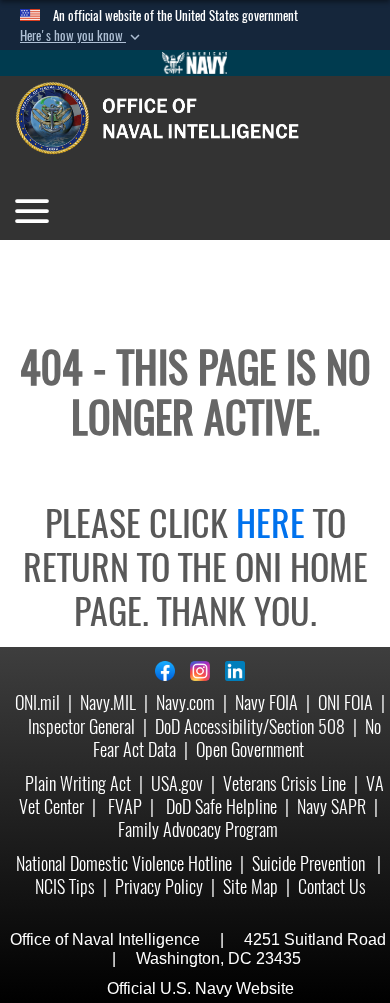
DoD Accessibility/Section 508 (250, 726)
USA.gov (177, 783)
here (270, 523)
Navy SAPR (331, 806)
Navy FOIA (266, 702)
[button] (82, 36)
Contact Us (332, 886)
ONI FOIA (345, 702)
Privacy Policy (159, 886)
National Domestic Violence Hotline (124, 863)
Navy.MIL (108, 702)
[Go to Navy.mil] (195, 63)
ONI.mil (37, 702)
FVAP (125, 806)
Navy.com (185, 702)
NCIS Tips (65, 886)
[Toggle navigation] (32, 211)
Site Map (250, 886)
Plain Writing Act (78, 783)
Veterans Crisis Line (284, 783)
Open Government (250, 749)
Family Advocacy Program (198, 829)
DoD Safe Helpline (221, 806)
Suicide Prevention (310, 863)
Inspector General (81, 726)
